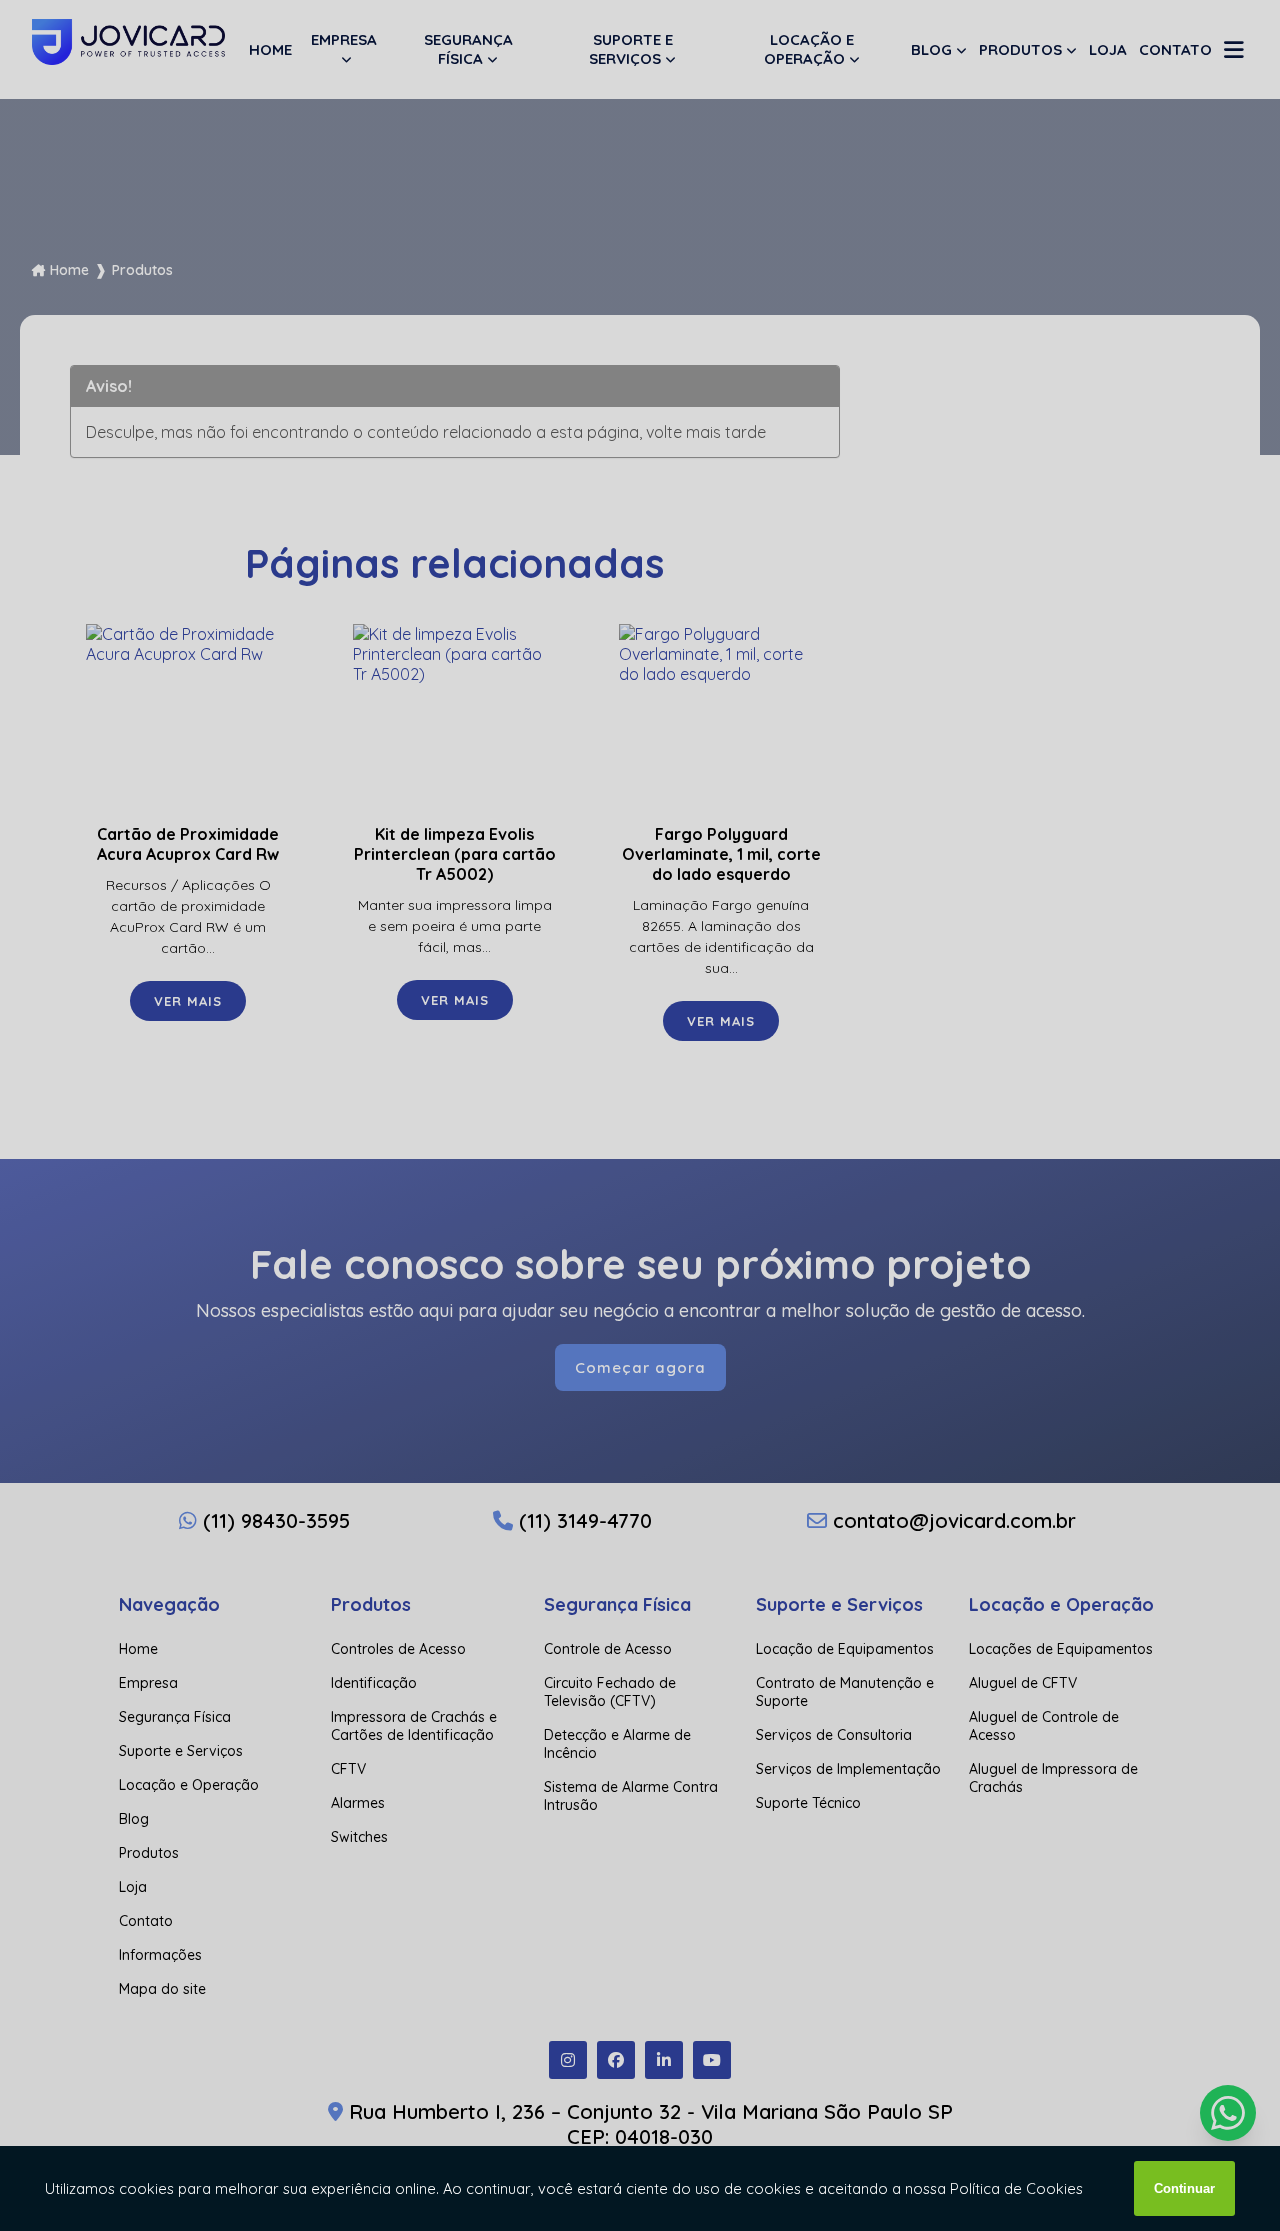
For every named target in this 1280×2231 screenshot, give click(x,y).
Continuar (1184, 2188)
